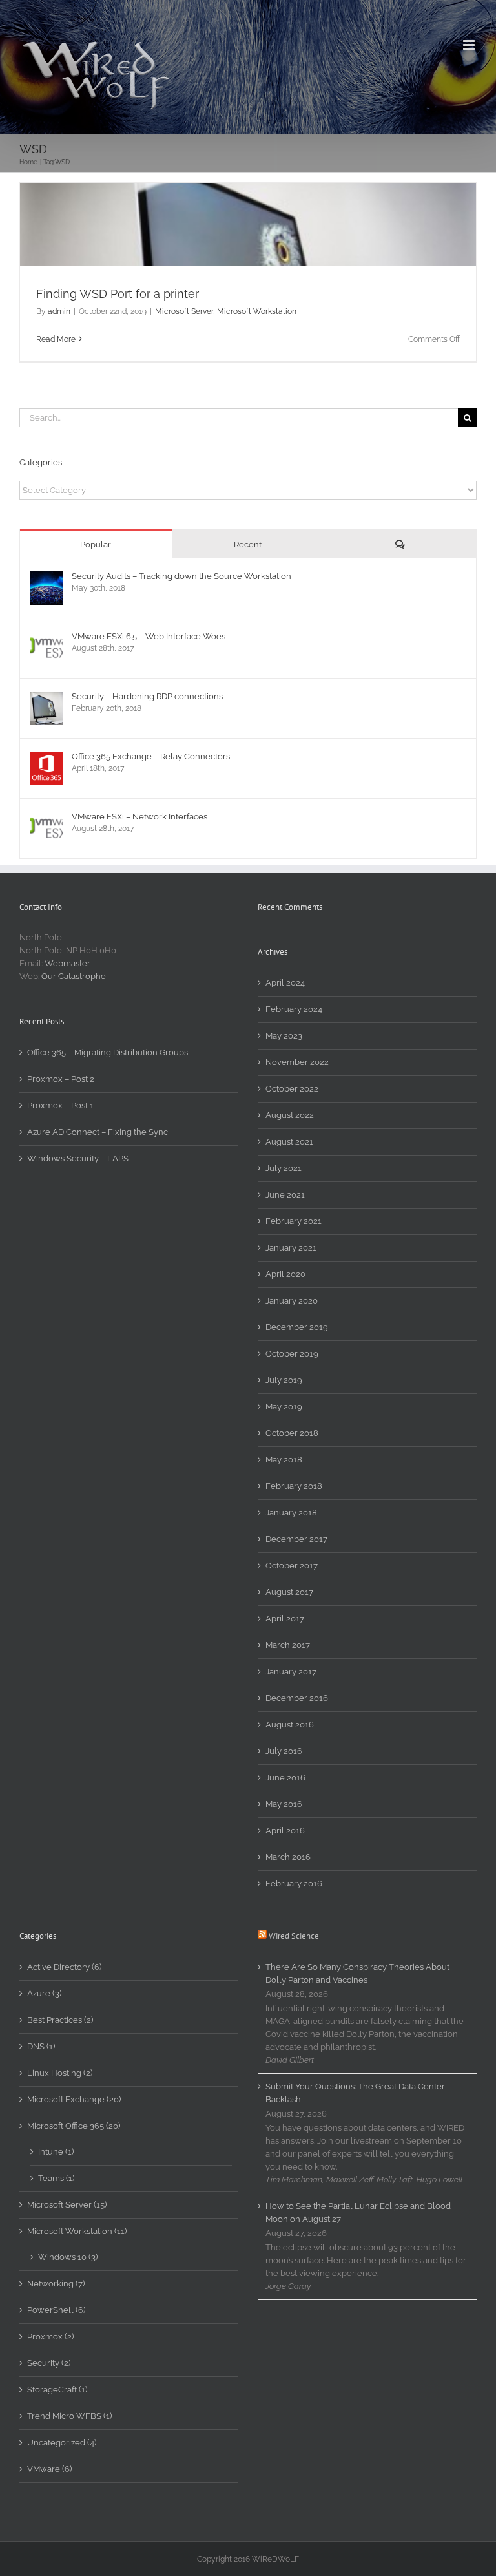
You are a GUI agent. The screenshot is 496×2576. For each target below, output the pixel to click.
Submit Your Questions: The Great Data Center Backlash (355, 2093)
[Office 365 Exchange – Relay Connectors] (46, 758)
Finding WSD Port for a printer (118, 294)
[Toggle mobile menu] (470, 45)
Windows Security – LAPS (78, 1158)
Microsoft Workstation (257, 311)
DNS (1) (41, 2046)
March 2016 (288, 1857)
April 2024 (285, 983)
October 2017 (292, 1566)
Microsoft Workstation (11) (77, 2231)
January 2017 (291, 1672)
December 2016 (297, 1698)
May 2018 (284, 1460)
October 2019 (292, 1354)
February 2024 (294, 1009)
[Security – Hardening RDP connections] (46, 698)
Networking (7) (56, 2284)
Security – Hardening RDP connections (147, 696)
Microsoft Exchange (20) (74, 2099)
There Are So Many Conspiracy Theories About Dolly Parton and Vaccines (357, 1973)
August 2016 (290, 1725)
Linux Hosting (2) (60, 2073)
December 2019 (297, 1327)
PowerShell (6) (56, 2310)
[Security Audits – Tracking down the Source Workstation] (46, 577)
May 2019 (284, 1407)
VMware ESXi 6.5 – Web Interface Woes (149, 636)
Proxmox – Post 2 (61, 1079)
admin (59, 311)
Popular (96, 544)
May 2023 (284, 1036)
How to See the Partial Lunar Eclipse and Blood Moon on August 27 (358, 2212)
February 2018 (294, 1486)
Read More (56, 339)
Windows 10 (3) (68, 2257)
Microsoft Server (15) (67, 2205)
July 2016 (284, 1751)
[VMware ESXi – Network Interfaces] (46, 818)
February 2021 (294, 1221)
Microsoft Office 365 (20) (74, 2126)
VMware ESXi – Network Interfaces (139, 817)
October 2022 (292, 1089)
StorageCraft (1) (57, 2390)
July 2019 (284, 1380)
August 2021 (289, 1142)
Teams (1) (56, 2178)
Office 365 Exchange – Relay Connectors (151, 756)
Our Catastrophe (74, 976)
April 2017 (285, 1619)
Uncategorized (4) (62, 2443)
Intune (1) (56, 2152)
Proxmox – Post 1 (60, 1105)
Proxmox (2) (50, 2337)
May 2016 (284, 1804)
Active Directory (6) (64, 1967)
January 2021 (291, 1248)
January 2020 (292, 1301)
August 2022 (290, 1115)
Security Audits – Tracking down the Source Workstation (181, 576)
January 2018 (291, 1513)
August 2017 (289, 1592)
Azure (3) (44, 1993)
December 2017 (296, 1539)
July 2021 (284, 1168)
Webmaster (67, 963)
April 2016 (285, 1831)
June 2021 (285, 1195)
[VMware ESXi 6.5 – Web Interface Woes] (46, 638)
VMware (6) (49, 2469)
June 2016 (285, 1778)
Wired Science (294, 1936)
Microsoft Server (184, 311)
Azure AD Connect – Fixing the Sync (98, 1132)
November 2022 (297, 1062)
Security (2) (49, 2363)
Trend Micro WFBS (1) (69, 2416)
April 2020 (285, 1274)
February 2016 (294, 1884)
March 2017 (288, 1645)
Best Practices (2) (60, 2020)
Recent (248, 544)
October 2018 (292, 1433)
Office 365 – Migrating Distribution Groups (108, 1052)
